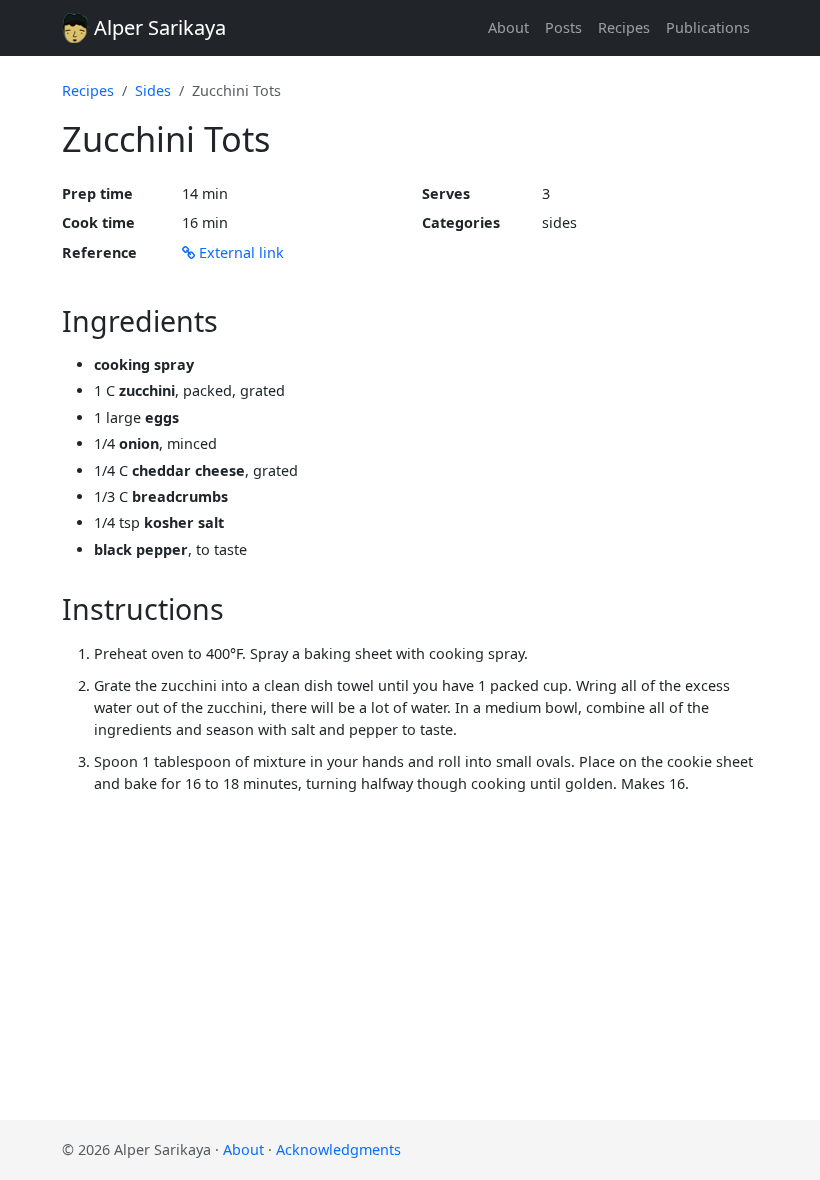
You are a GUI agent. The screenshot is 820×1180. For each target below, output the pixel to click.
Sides (153, 90)
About (508, 27)
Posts (563, 27)
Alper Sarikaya (157, 27)
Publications (708, 27)
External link (239, 252)
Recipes (624, 27)
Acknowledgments (338, 1149)
